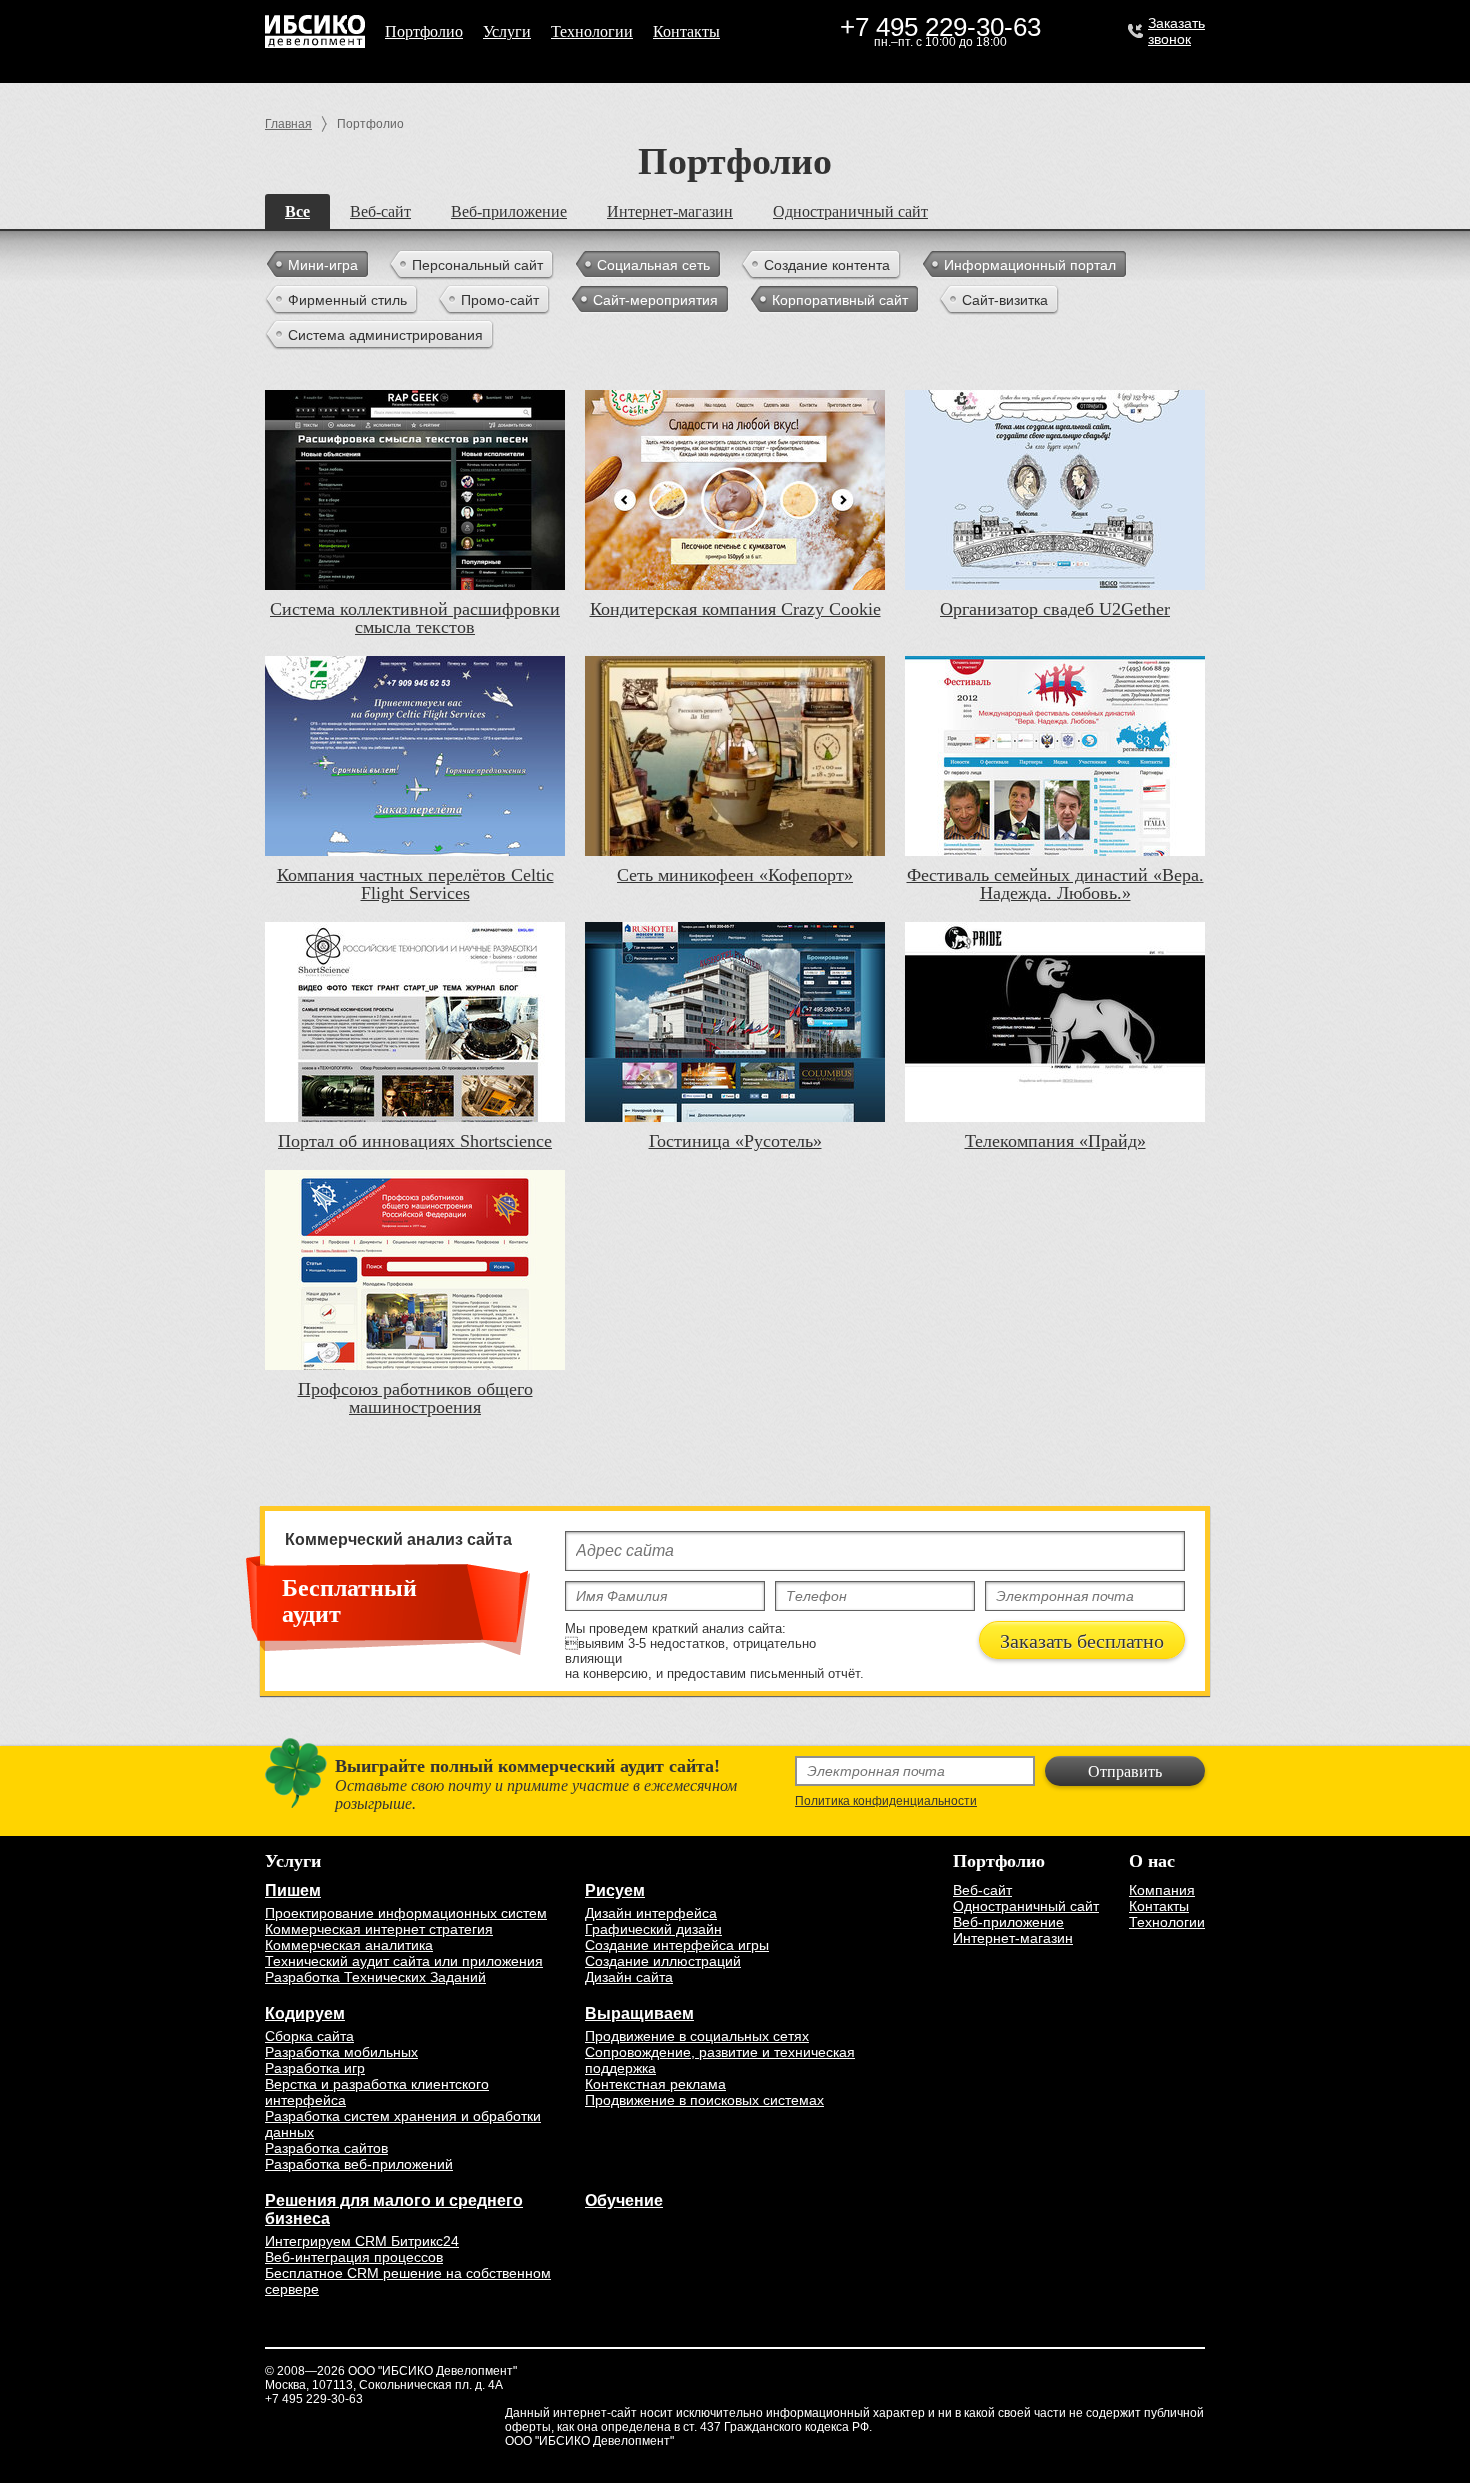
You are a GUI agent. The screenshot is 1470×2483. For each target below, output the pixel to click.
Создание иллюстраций (663, 1961)
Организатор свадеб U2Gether (1055, 609)
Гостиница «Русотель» (735, 1141)
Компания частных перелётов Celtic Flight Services (415, 884)
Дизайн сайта (629, 1977)
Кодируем (305, 2013)
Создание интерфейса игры (677, 1945)
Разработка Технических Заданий (375, 1977)
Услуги (507, 31)
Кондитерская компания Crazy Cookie (735, 609)
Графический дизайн (653, 1929)
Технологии (592, 31)
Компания (1162, 1890)
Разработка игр (315, 2068)
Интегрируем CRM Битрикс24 (362, 2241)
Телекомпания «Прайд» (1055, 1141)
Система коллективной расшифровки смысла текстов (415, 618)
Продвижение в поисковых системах (704, 2100)
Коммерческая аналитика (349, 1945)
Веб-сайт (380, 211)
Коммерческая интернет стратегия (379, 1929)
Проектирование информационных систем (406, 1913)
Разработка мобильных (341, 2052)
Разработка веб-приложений (359, 2164)
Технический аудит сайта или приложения (404, 1961)
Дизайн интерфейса (651, 1913)
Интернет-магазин (670, 211)
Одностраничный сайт (850, 211)
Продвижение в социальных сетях (697, 2036)
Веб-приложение (509, 211)
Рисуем (615, 1890)
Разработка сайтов (326, 2148)
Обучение (624, 2200)
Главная (288, 124)
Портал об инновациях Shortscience (415, 1141)
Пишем (293, 1890)
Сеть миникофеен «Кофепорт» (735, 875)
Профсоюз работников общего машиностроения (415, 1398)
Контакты (686, 31)
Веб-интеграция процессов (354, 2257)
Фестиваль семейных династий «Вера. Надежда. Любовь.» (1055, 884)
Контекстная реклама (655, 2084)
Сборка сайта (309, 2036)
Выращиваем (639, 2013)
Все (297, 211)
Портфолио (424, 31)
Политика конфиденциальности (886, 1801)
